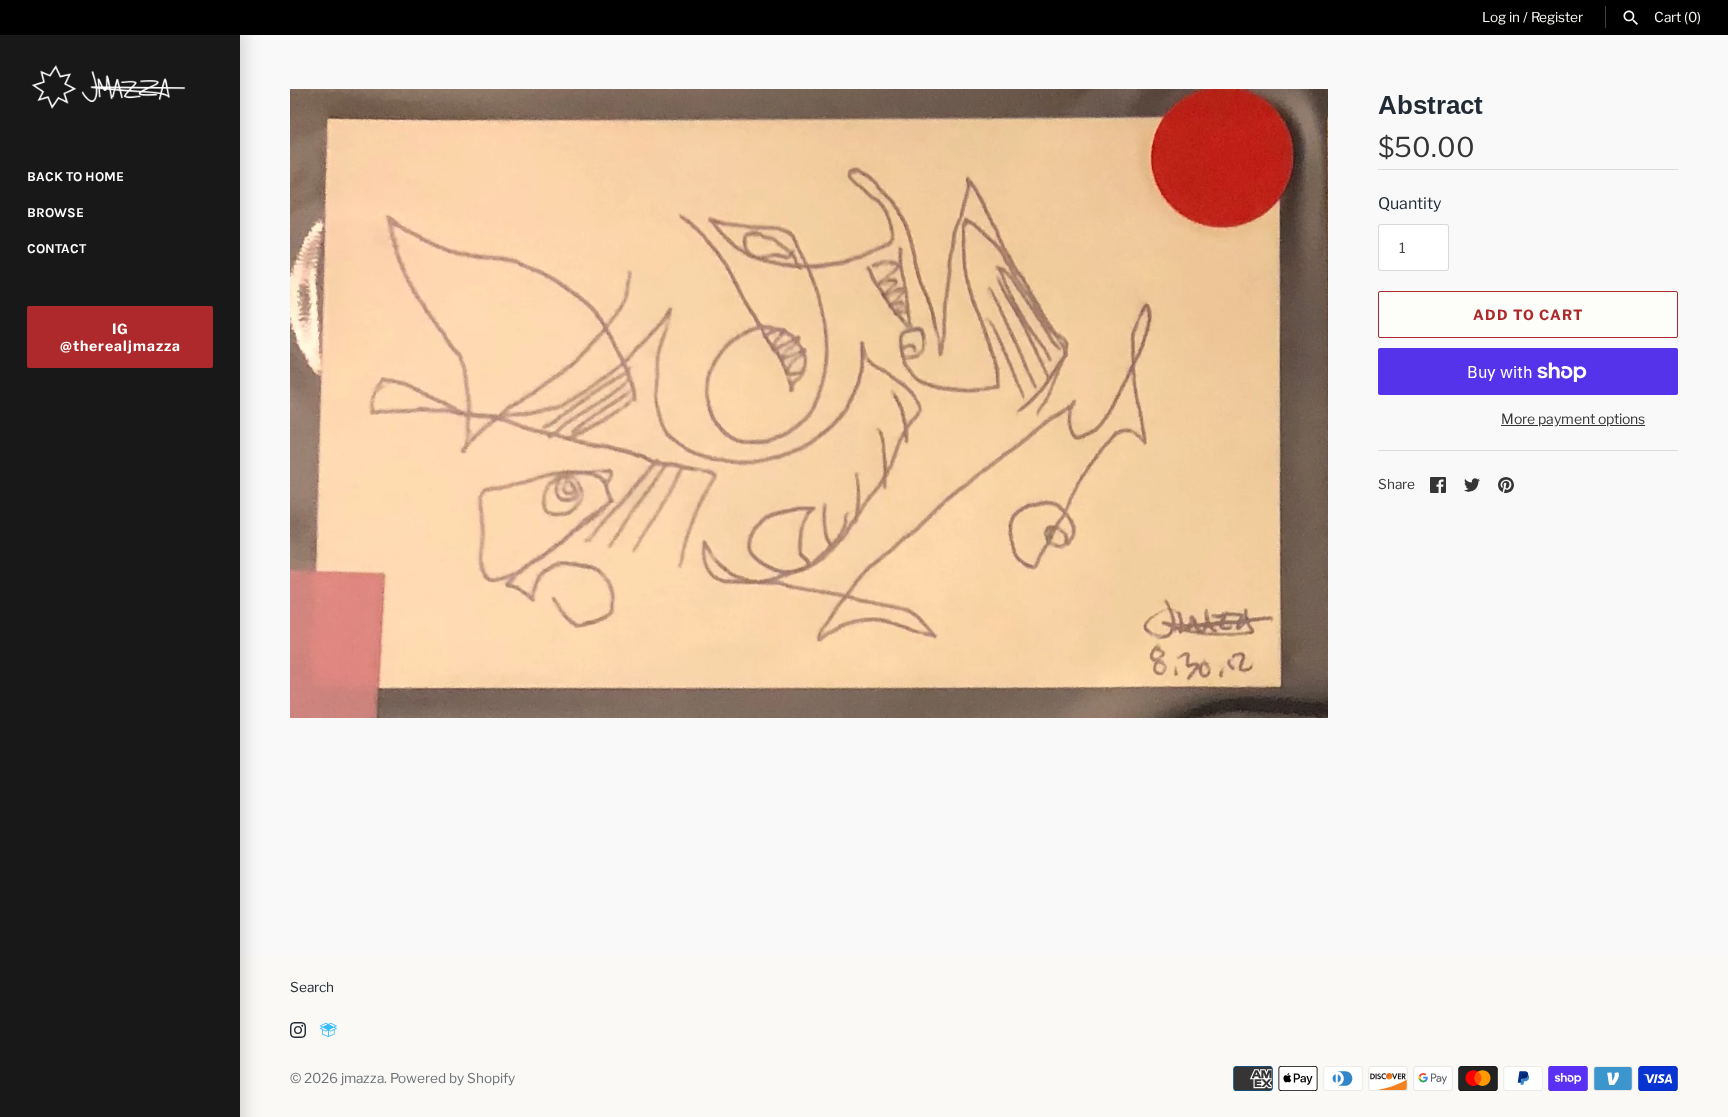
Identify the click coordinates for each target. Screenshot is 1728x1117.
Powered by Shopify (452, 1078)
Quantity (1409, 203)
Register (1557, 17)
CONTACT (56, 248)
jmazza (362, 1078)
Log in (1501, 17)
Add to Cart (1528, 314)
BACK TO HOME (75, 176)
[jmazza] (120, 87)
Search (312, 987)
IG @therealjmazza (120, 337)
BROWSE (55, 212)
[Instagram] (298, 1033)
